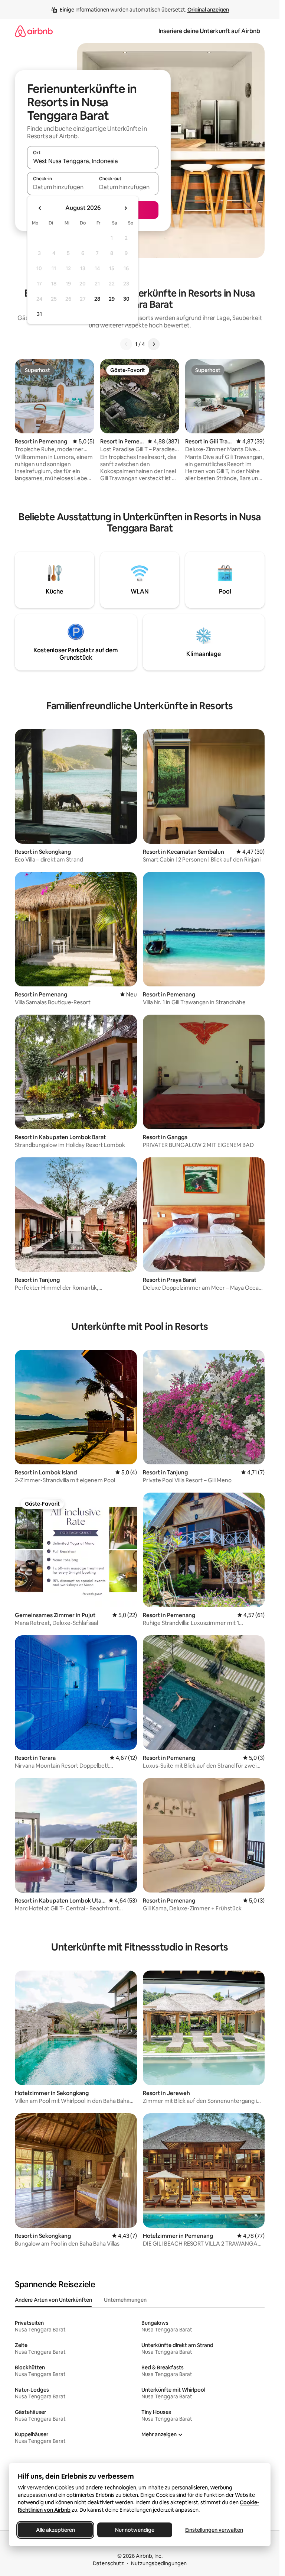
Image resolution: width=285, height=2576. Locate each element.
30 (126, 299)
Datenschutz (108, 2563)
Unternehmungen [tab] (125, 2300)
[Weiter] (154, 344)
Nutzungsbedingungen (159, 2563)
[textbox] (60, 187)
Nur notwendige (135, 2530)
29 (112, 299)
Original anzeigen (208, 10)
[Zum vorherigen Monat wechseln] (40, 208)
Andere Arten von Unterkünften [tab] (53, 2300)
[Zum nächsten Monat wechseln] (125, 208)
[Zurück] (126, 344)
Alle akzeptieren (55, 2530)
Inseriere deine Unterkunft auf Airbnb (209, 31)
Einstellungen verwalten (214, 2530)
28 (97, 299)
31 (39, 314)
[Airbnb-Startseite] (34, 31)
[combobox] (93, 161)
